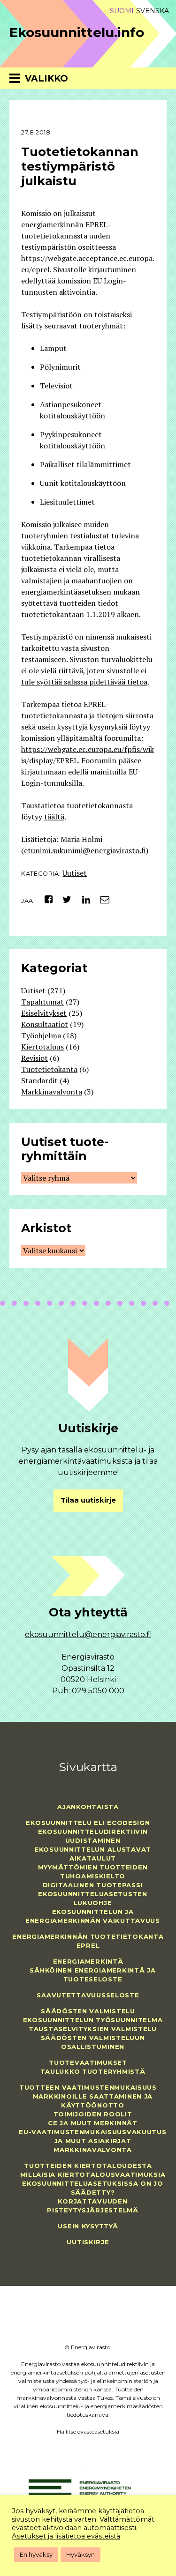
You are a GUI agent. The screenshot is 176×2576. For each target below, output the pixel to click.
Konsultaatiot (45, 1024)
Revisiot (34, 1058)
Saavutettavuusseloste (88, 1995)
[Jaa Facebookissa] (45, 899)
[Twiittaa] (65, 899)
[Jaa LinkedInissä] (82, 899)
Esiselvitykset (44, 1013)
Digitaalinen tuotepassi (93, 1885)
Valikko (46, 78)
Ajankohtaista (88, 1807)
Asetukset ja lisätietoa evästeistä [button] (66, 2536)
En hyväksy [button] (36, 2554)
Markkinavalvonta (52, 1092)
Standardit (39, 1080)
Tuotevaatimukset (88, 2062)
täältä (54, 817)
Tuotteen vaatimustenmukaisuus (88, 2087)
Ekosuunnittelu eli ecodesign (88, 1823)
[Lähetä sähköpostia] (101, 899)
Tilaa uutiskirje (88, 1500)
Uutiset (75, 873)
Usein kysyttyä (88, 2226)
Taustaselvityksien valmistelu (93, 2029)
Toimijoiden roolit (93, 2114)
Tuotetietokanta (49, 1069)
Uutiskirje (88, 2242)
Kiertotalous (42, 1047)
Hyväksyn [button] (80, 2554)
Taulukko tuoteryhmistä (93, 2071)
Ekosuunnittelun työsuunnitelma (93, 2020)
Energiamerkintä (88, 1961)
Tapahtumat (42, 1002)
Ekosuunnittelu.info (77, 32)
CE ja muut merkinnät (92, 2123)
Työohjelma (41, 1035)
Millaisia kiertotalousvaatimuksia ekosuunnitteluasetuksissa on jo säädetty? (93, 2183)
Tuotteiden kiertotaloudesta (88, 2166)
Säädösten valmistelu (88, 2011)
